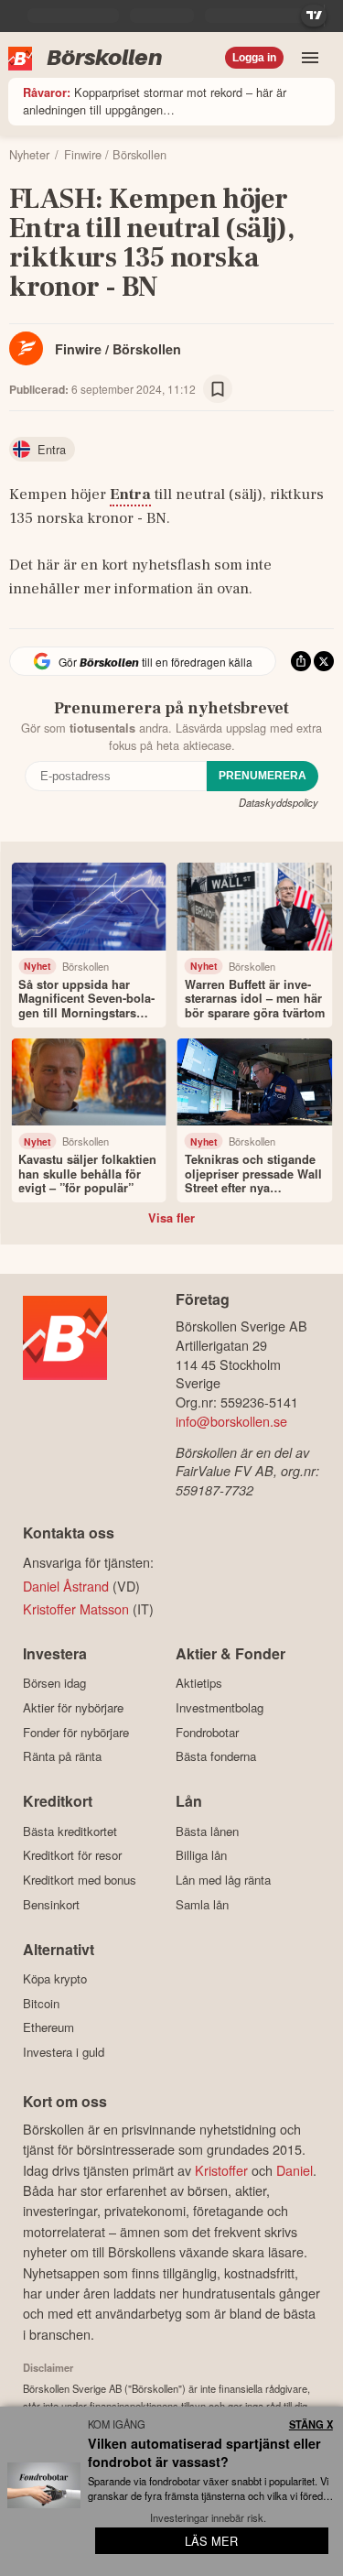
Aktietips (199, 1683)
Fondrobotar (207, 1732)
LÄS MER (211, 2541)
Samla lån (202, 1904)
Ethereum (48, 2027)
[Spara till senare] (218, 389)
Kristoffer (221, 2170)
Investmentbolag (220, 1707)
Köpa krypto (55, 1979)
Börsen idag (54, 1683)
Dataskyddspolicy (279, 802)
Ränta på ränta (62, 1756)
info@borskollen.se (231, 1421)
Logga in (254, 58)
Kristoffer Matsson (76, 1609)
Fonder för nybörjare (76, 1732)
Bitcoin (41, 2003)
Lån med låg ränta (223, 1880)
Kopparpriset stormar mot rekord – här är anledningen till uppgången (155, 101)
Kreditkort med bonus (80, 1880)
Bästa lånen (207, 1831)
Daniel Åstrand (66, 1586)
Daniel (295, 2170)
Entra (130, 495)
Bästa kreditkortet (70, 1831)
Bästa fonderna (216, 1756)
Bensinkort (51, 1904)
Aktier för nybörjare (73, 1707)
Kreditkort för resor (72, 1855)
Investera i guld (64, 2052)
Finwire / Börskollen (118, 349)
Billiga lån (201, 1855)
